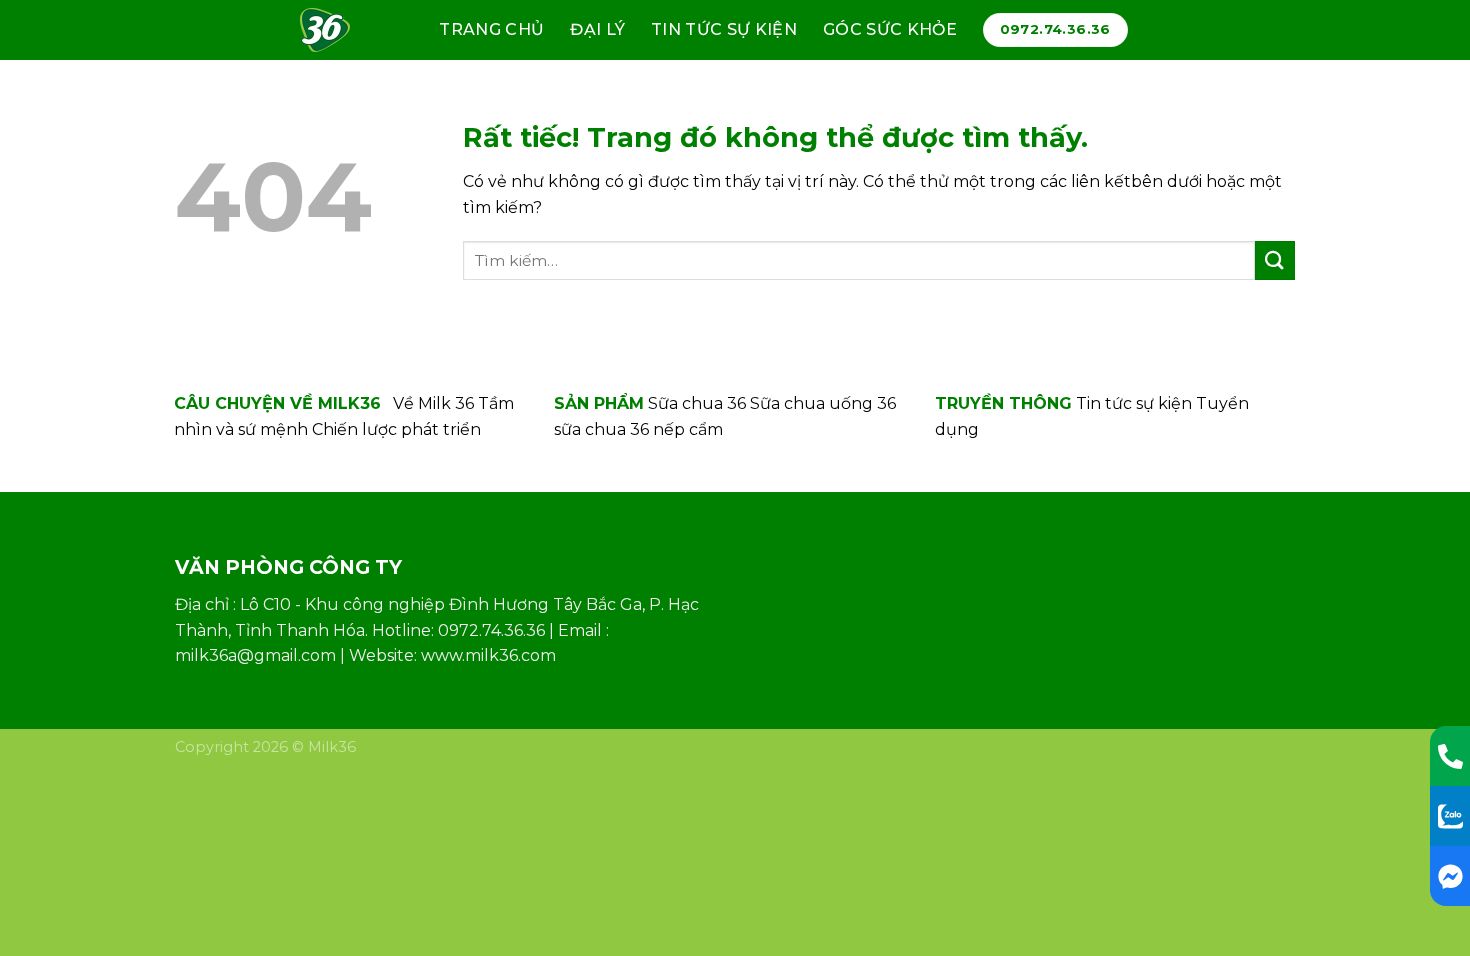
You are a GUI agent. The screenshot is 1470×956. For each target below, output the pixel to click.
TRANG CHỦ (491, 29)
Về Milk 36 (433, 403)
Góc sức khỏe (890, 29)
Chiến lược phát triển (396, 429)
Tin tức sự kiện (724, 29)
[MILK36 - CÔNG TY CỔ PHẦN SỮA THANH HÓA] (333, 30)
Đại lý (597, 29)
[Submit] (1275, 260)
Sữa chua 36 (697, 403)
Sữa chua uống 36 (823, 403)
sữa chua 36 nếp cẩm (638, 429)
